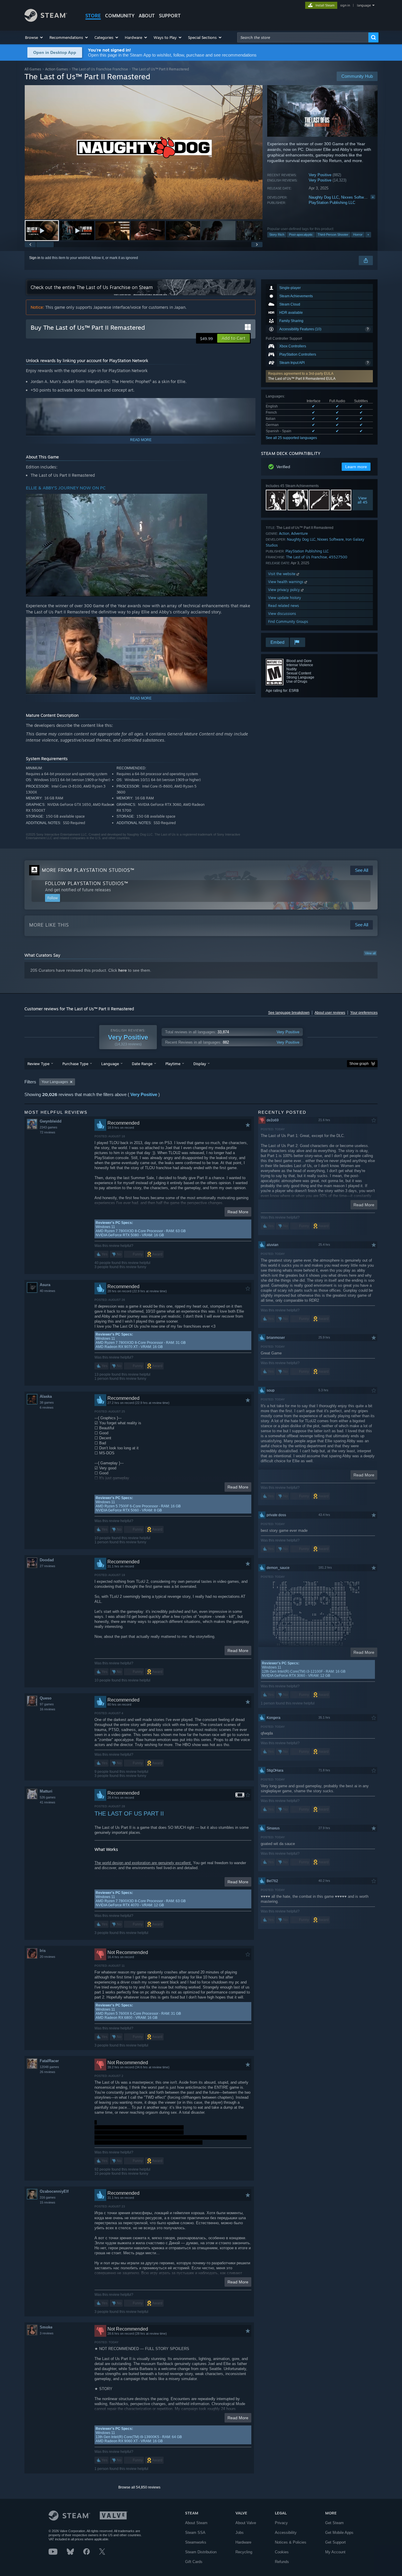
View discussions (282, 614)
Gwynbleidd (51, 1121)
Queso (46, 1698)
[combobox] (303, 37)
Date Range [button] (142, 1064)
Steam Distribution (201, 2552)
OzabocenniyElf (54, 2191)
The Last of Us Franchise (307, 557)
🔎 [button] (248, 405)
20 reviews (48, 1957)
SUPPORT (170, 16)
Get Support (335, 2542)
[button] (34, 37)
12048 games (49, 2067)
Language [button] (110, 1064)
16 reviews (48, 1709)
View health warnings (286, 582)
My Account (335, 2552)
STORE (93, 16)
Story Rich (277, 235)
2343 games (49, 1127)
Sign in (35, 258)
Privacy (281, 2523)
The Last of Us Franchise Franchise (100, 69)
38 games (47, 1402)
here (123, 970)
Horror (358, 235)
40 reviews (48, 1291)
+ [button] (368, 235)
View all (370, 953)
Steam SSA (195, 2533)
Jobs (240, 2533)
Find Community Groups (288, 622)
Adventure (299, 533)
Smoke (46, 2327)
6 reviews (47, 1407)
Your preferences (364, 1013)
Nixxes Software (355, 197)
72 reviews (48, 1132)
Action (284, 533)
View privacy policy (285, 590)
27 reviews (48, 1566)
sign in (345, 5)
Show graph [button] (359, 1064)
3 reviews (47, 2333)
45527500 (338, 557)
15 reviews (48, 2202)
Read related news (284, 606)
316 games (48, 2197)
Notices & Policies (291, 2542)
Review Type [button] (38, 1064)
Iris (43, 1951)
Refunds (282, 2562)
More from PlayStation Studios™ (88, 870)
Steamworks (196, 2542)
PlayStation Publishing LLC (332, 203)
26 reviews (48, 2072)
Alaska (46, 1396)
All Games (33, 69)
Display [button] (200, 1064)
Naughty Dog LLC (324, 197)
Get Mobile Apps (339, 2533)
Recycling (244, 2552)
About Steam (196, 2523)
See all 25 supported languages (291, 438)
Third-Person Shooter (333, 235)
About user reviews (330, 1013)
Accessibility (286, 2533)
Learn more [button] (356, 467)
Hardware (243, 2542)
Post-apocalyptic (301, 235)
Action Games (57, 69)
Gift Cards (194, 2562)
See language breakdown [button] (289, 1013)
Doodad (47, 1560)
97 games (47, 1704)
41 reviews (48, 1802)
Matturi (46, 1791)
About (147, 16)
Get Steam (334, 2523)
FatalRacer (49, 2061)
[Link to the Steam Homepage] (46, 20)
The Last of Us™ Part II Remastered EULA (302, 379)
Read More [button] (238, 1212)
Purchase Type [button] (75, 1064)
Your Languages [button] (55, 1082)
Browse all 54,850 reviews (139, 2487)
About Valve (246, 2523)
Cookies (282, 2552)
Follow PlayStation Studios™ (87, 883)
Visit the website (282, 574)
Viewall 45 (363, 500)
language (364, 5)
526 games (48, 1797)
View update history (285, 598)
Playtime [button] (173, 1064)
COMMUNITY (120, 16)
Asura (45, 1285)
